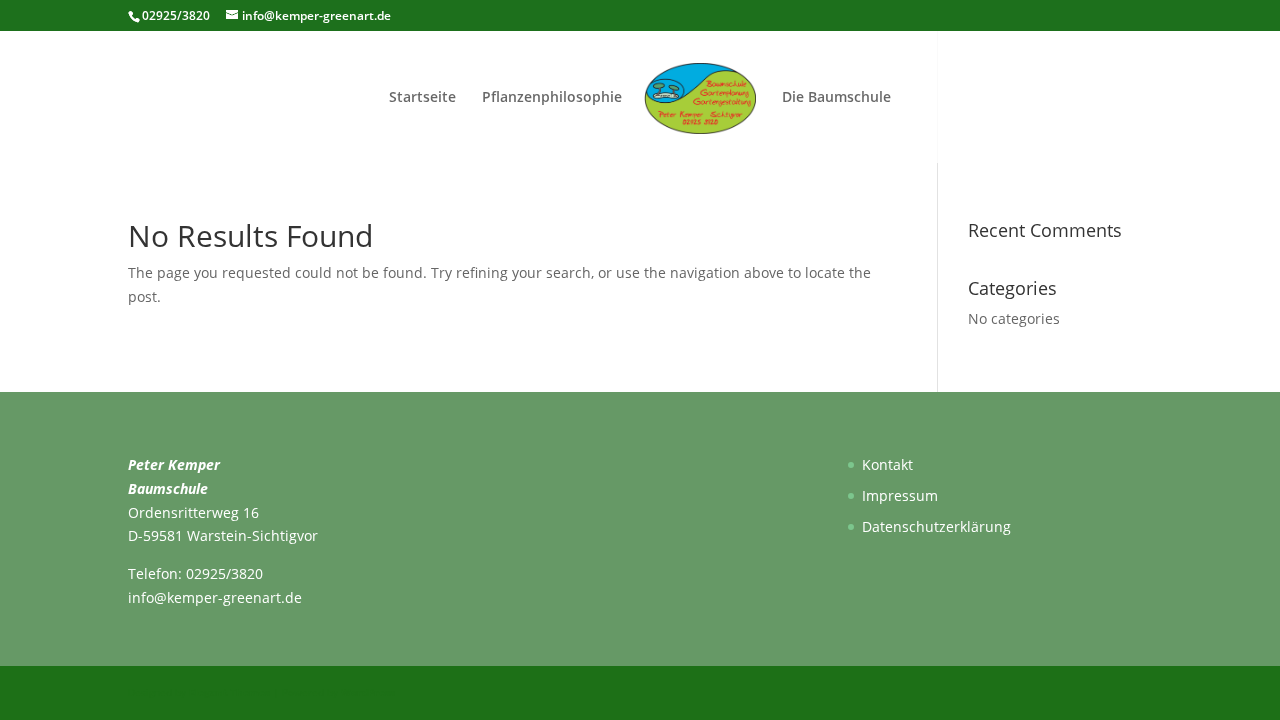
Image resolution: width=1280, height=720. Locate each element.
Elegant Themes (229, 692)
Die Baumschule (836, 98)
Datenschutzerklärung (936, 526)
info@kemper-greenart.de (215, 597)
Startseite (422, 98)
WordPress (368, 692)
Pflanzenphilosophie (552, 98)
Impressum (900, 495)
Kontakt (887, 464)
